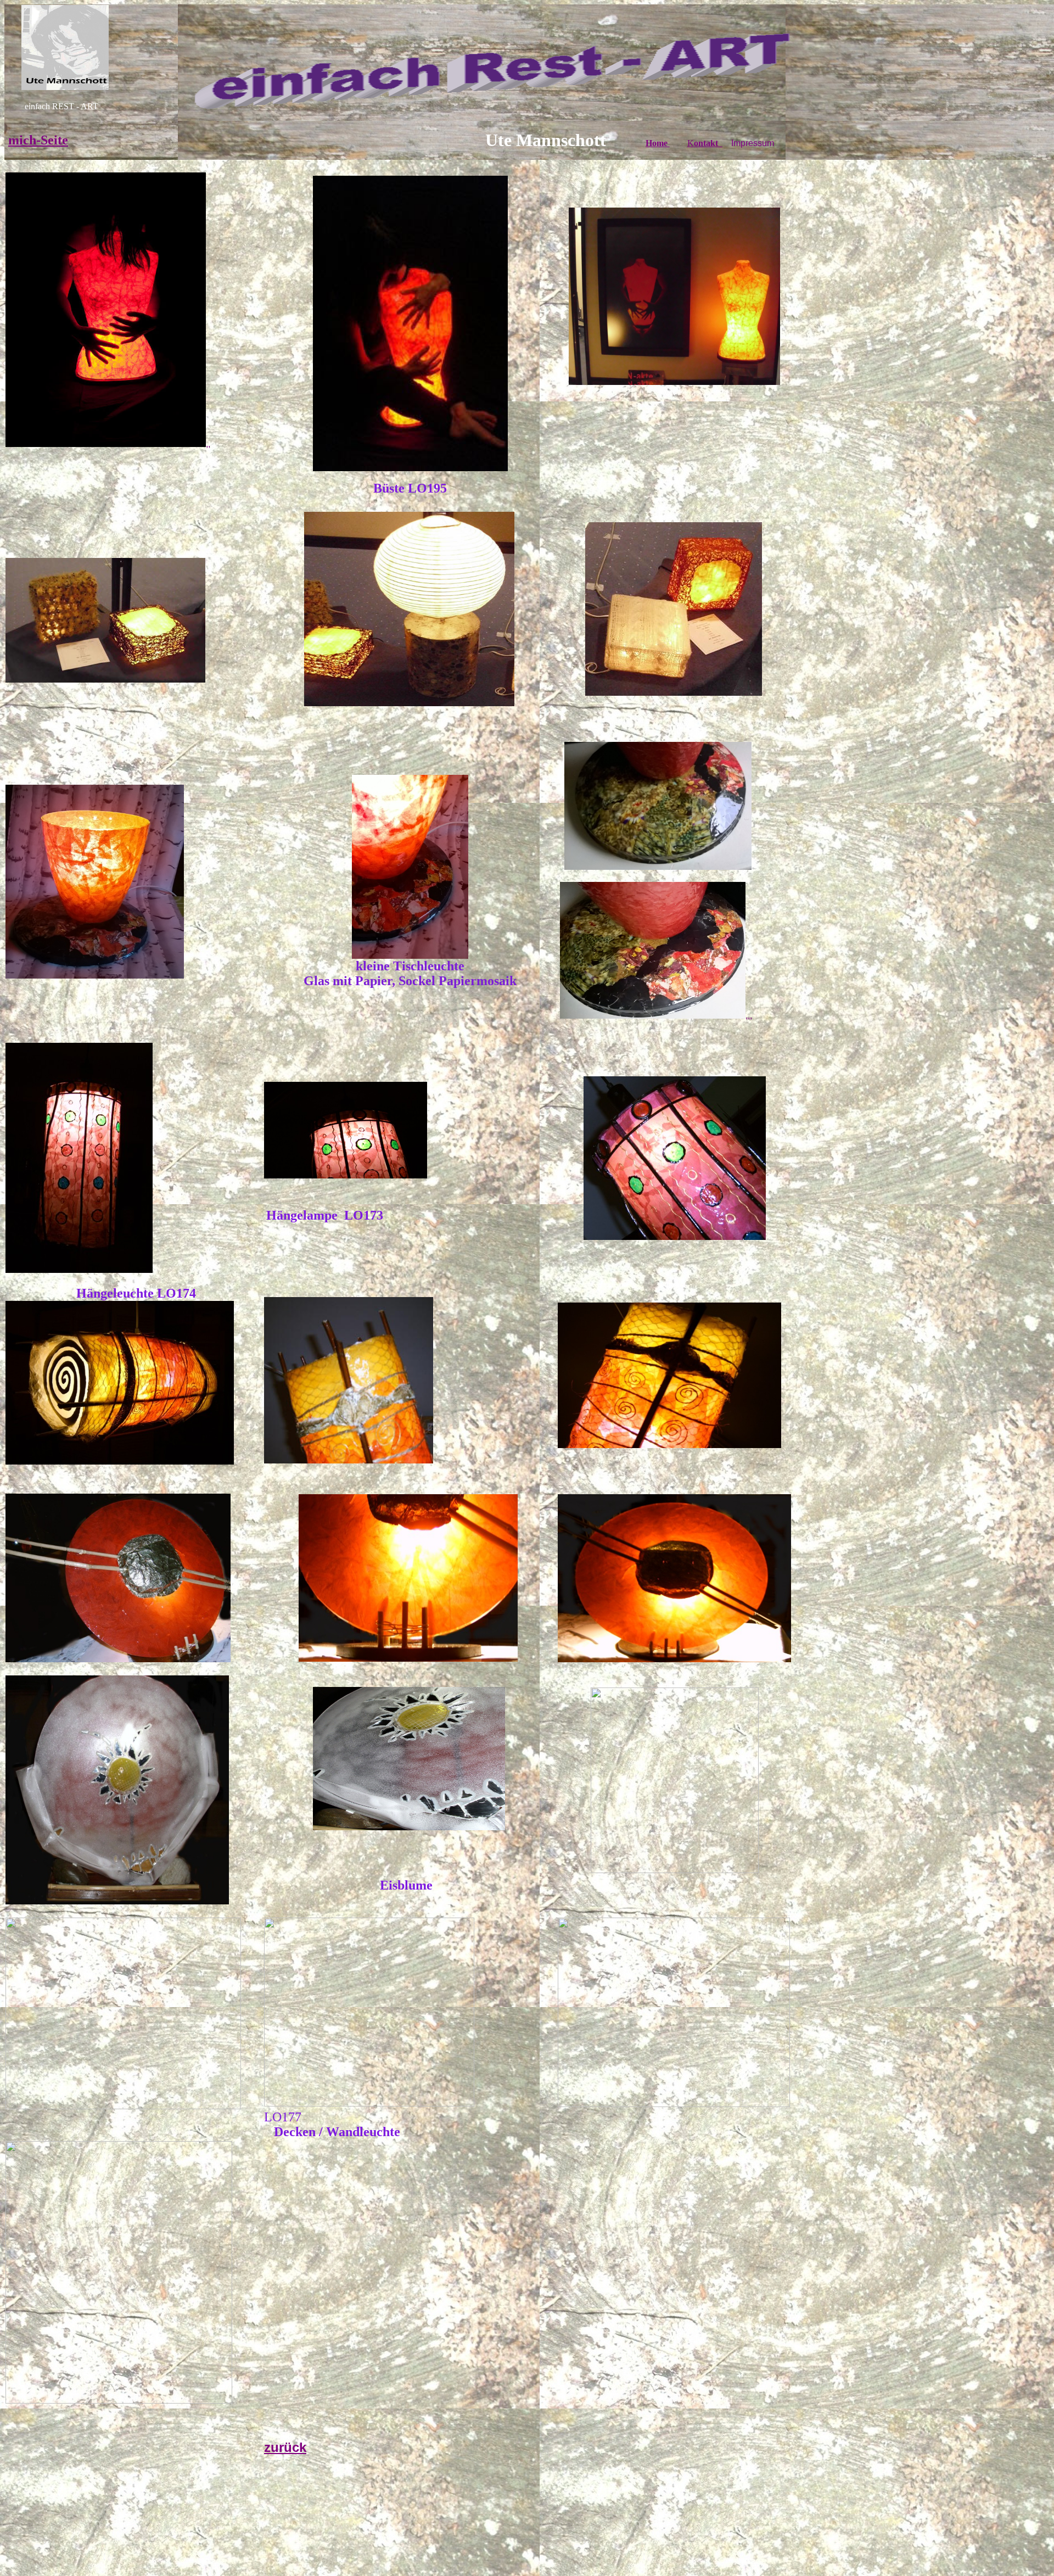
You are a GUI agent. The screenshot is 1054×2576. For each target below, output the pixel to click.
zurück (285, 2447)
